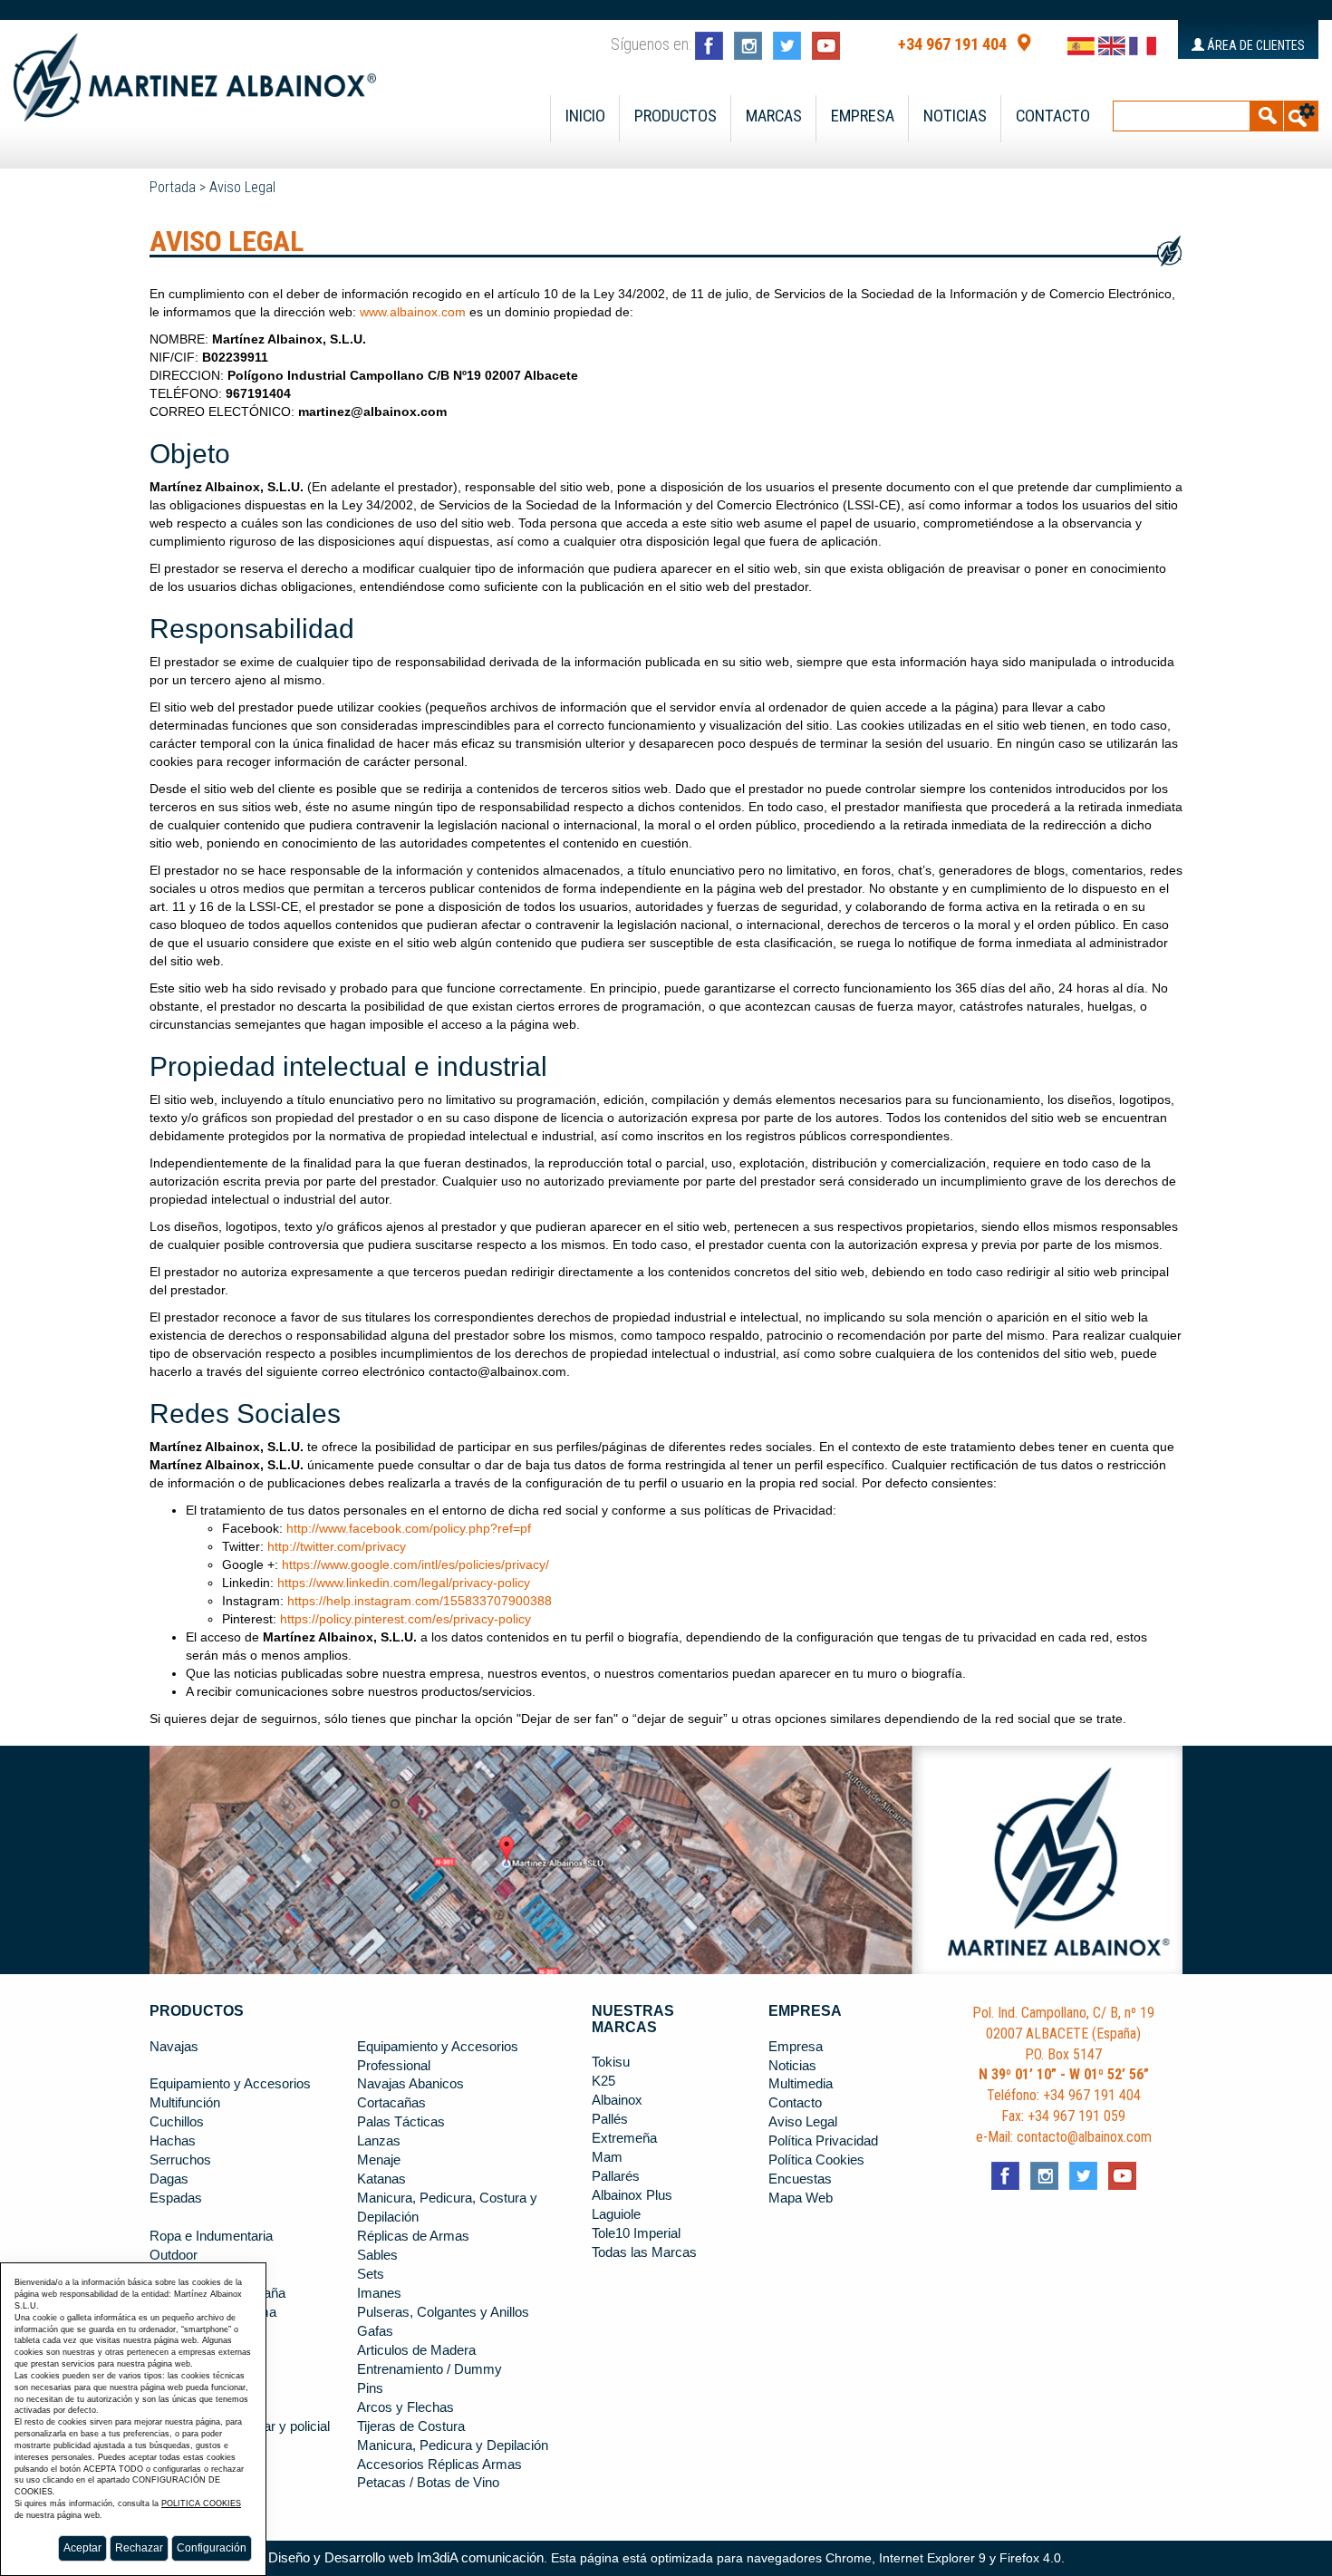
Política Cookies (816, 2160)
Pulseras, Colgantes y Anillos (443, 2312)
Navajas (174, 2047)
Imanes (379, 2293)
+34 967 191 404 (952, 44)
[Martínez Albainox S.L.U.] (195, 70)
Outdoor (174, 2255)
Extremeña (624, 2138)
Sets (371, 2274)
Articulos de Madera (416, 2350)
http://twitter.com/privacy (337, 1546)
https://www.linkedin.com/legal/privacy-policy (404, 1583)
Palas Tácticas (401, 2122)
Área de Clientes (1255, 45)
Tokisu (611, 2062)
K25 (603, 2081)
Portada (173, 187)
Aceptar (82, 2548)
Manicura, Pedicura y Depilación (453, 2445)
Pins (370, 2388)
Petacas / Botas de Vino (428, 2483)
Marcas (774, 116)
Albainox (617, 2100)
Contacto (1053, 116)
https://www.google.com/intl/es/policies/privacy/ (415, 1564)
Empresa (863, 116)
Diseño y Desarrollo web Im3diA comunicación (406, 2558)
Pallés (610, 2119)
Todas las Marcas (644, 2252)
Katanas (381, 2179)
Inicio (585, 116)
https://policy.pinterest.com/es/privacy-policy (405, 1619)
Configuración (212, 2548)
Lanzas (379, 2141)
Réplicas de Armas (413, 2236)
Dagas (169, 2179)
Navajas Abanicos (410, 2084)
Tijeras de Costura (411, 2426)
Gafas (375, 2331)
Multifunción (185, 2103)
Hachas (173, 2141)
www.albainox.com (413, 312)
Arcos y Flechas (405, 2407)
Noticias (955, 116)
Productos (676, 116)
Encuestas (800, 2179)
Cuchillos (177, 2122)
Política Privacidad (823, 2141)
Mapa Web (801, 2198)
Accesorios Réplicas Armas (439, 2465)
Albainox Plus (632, 2195)
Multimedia (801, 2084)
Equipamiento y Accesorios (230, 2084)
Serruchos (180, 2160)
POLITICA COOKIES (201, 2503)
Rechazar (139, 2548)
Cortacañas (391, 2103)
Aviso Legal (242, 187)
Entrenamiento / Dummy (430, 2369)
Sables (377, 2255)
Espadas (176, 2198)
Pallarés (616, 2176)
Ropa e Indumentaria (211, 2236)
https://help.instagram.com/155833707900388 (420, 1601)
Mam (607, 2157)
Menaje (379, 2160)
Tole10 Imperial (636, 2233)
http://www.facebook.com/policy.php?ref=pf (409, 1528)
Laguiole (616, 2214)
